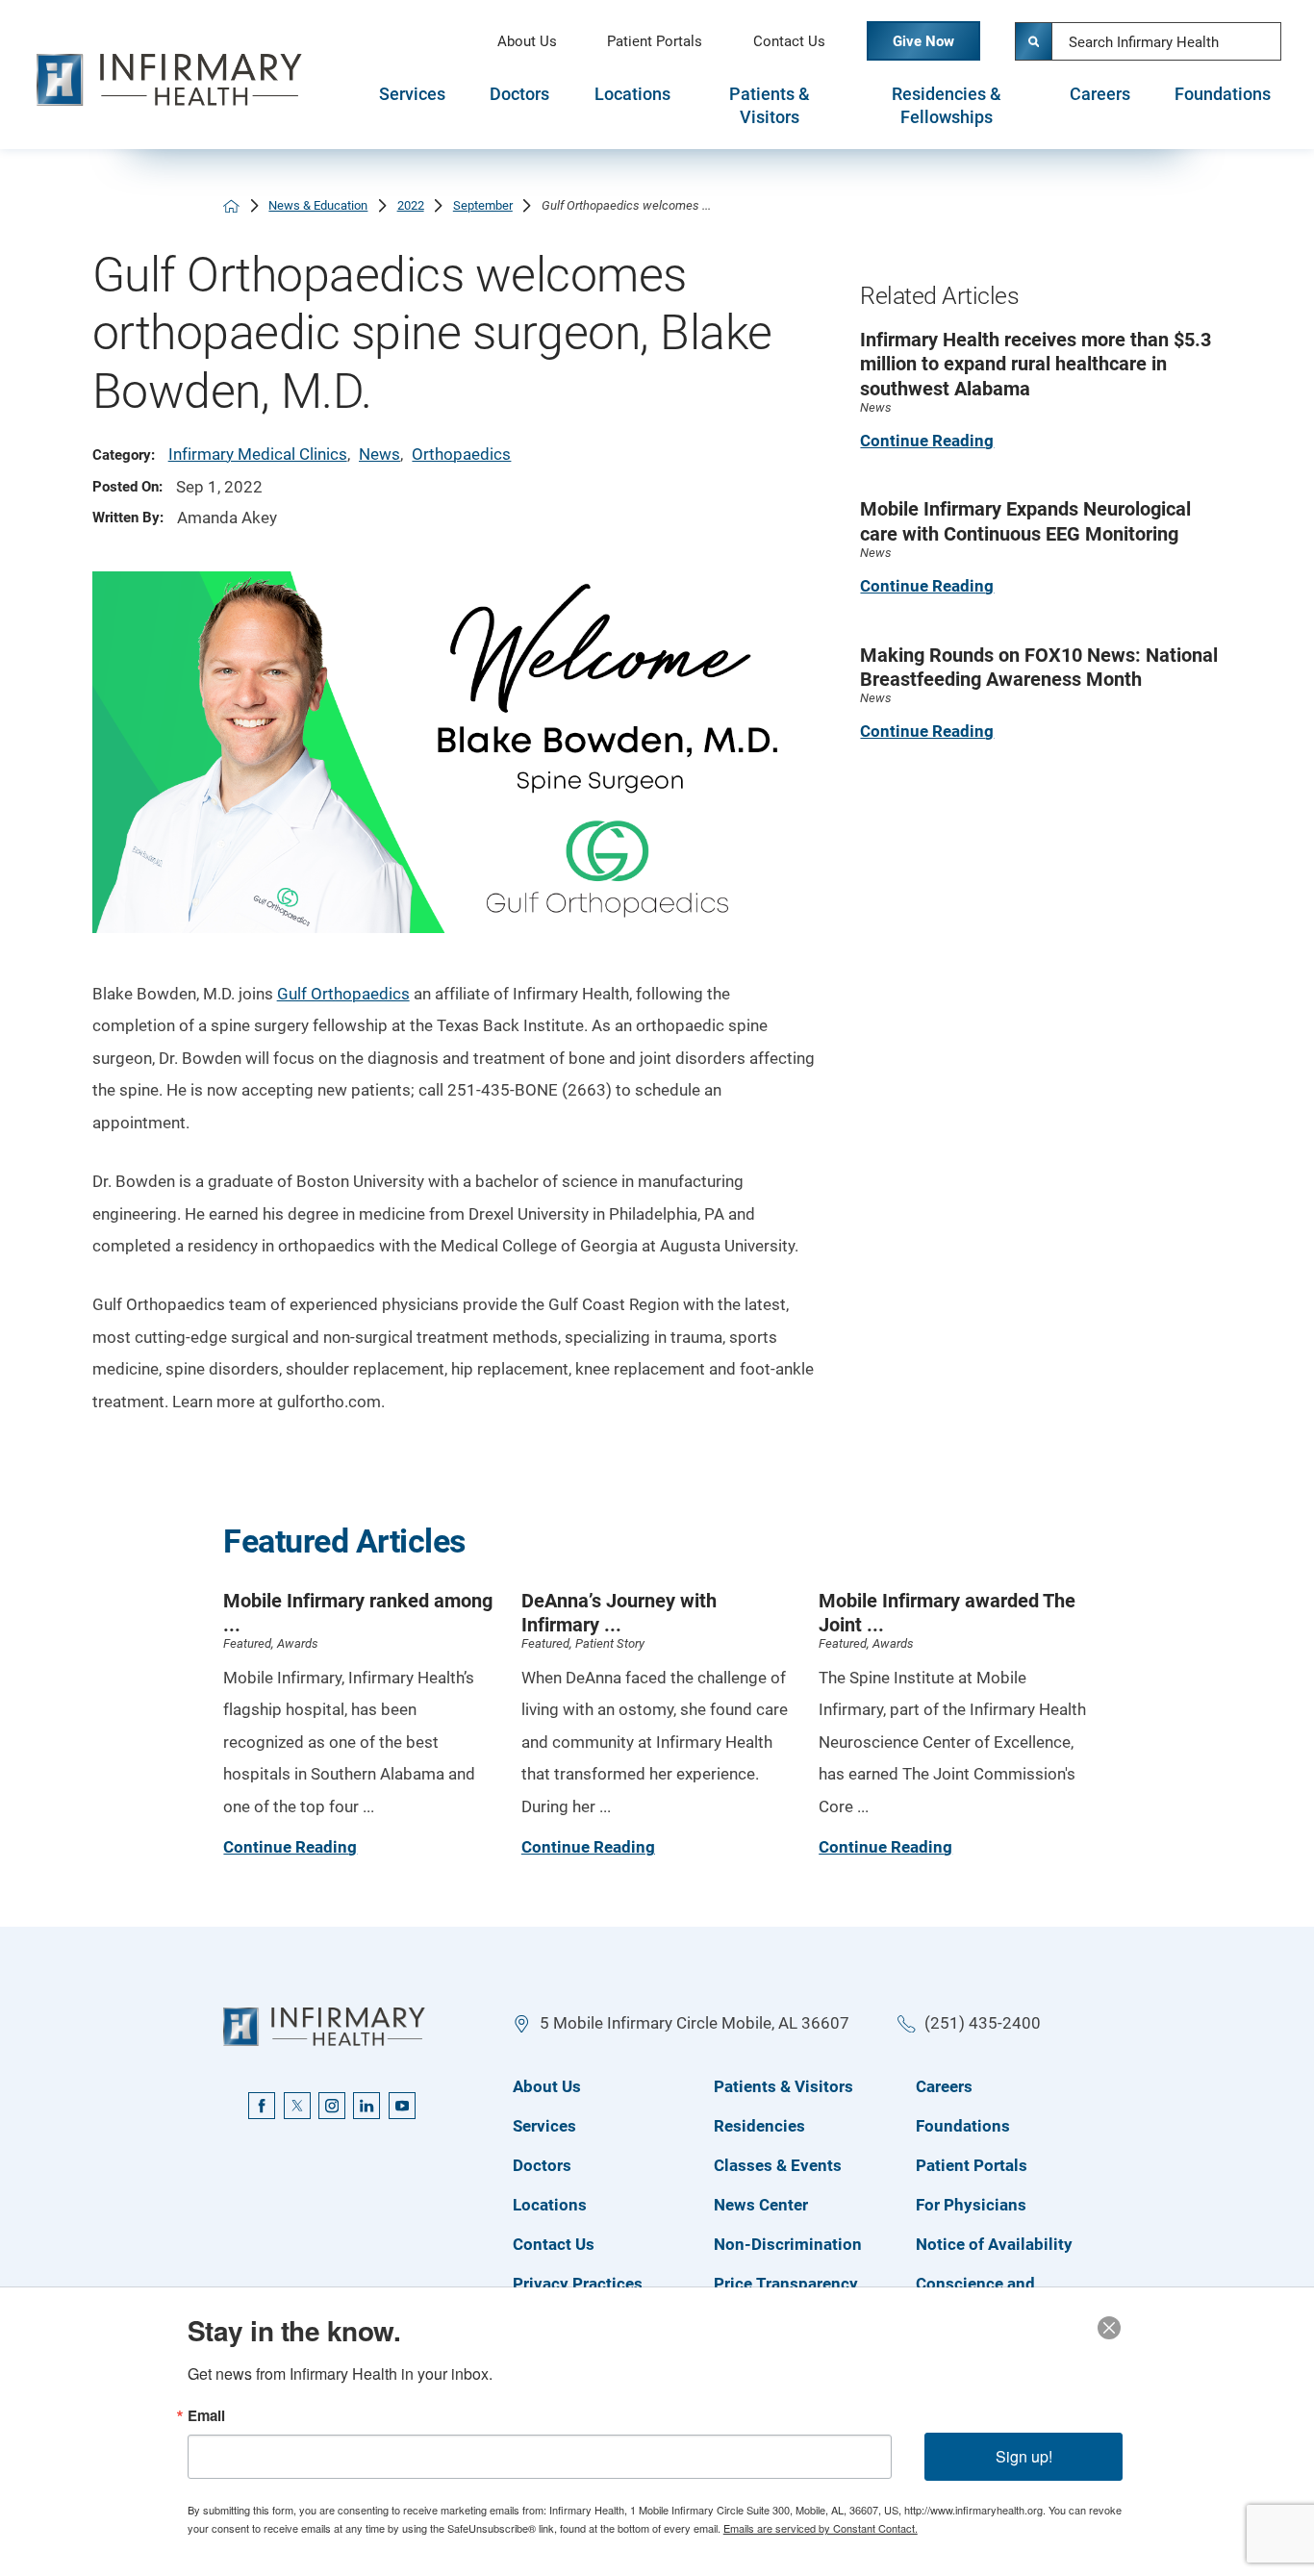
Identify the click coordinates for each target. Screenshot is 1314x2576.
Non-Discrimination (788, 2244)
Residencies (759, 2126)
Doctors (519, 94)
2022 (411, 205)
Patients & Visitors (770, 106)
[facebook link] (262, 2106)
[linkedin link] (366, 2106)
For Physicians (971, 2205)
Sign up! (1024, 2456)
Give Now (923, 41)
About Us (527, 41)
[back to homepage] (231, 206)
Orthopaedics (461, 454)
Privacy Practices (578, 2284)
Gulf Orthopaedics (343, 994)
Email (206, 2416)
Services (412, 94)
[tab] (412, 105)
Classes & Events (778, 2165)
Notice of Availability (994, 2244)
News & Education (318, 205)
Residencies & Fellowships (947, 106)
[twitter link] (297, 2106)
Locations (632, 94)
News (379, 454)
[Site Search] (1034, 41)
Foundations (1223, 94)
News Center (761, 2205)
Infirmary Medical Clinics (258, 454)
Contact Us (789, 41)
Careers (1100, 94)
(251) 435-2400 (983, 2023)
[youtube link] (402, 2106)
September (483, 205)
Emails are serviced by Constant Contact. (821, 2528)
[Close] (1109, 2328)
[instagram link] (332, 2106)
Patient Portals (655, 41)
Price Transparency (786, 2284)
